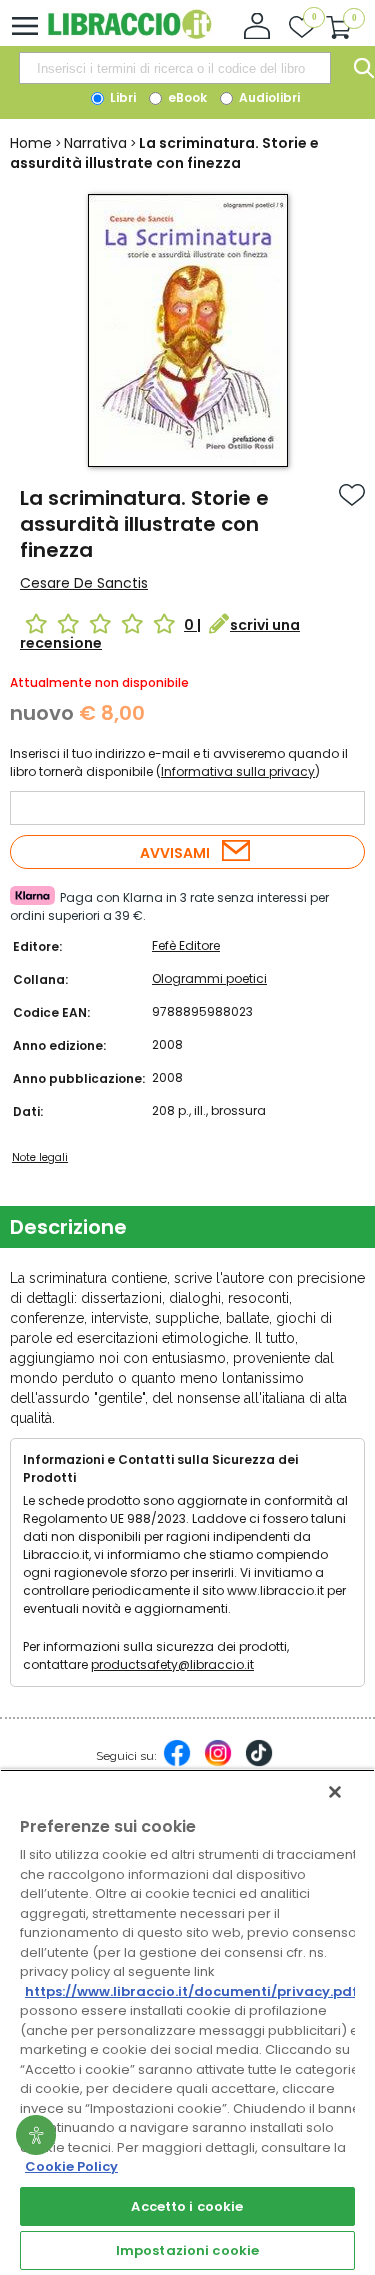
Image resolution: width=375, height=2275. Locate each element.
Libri (121, 97)
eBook (186, 97)
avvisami (175, 853)
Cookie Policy (71, 2166)
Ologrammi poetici (209, 978)
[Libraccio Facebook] (177, 1763)
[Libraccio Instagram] (218, 1763)
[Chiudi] (335, 1792)
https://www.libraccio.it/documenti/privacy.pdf (191, 1991)
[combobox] (175, 68)
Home (31, 143)
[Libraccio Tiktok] (259, 1763)
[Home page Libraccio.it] (129, 34)
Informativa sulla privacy (238, 771)
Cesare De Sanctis (84, 583)
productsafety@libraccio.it (172, 1664)
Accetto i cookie (187, 2206)
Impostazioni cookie (187, 2250)
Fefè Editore (186, 945)
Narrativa (95, 143)
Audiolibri (268, 97)
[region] (187, 2022)
